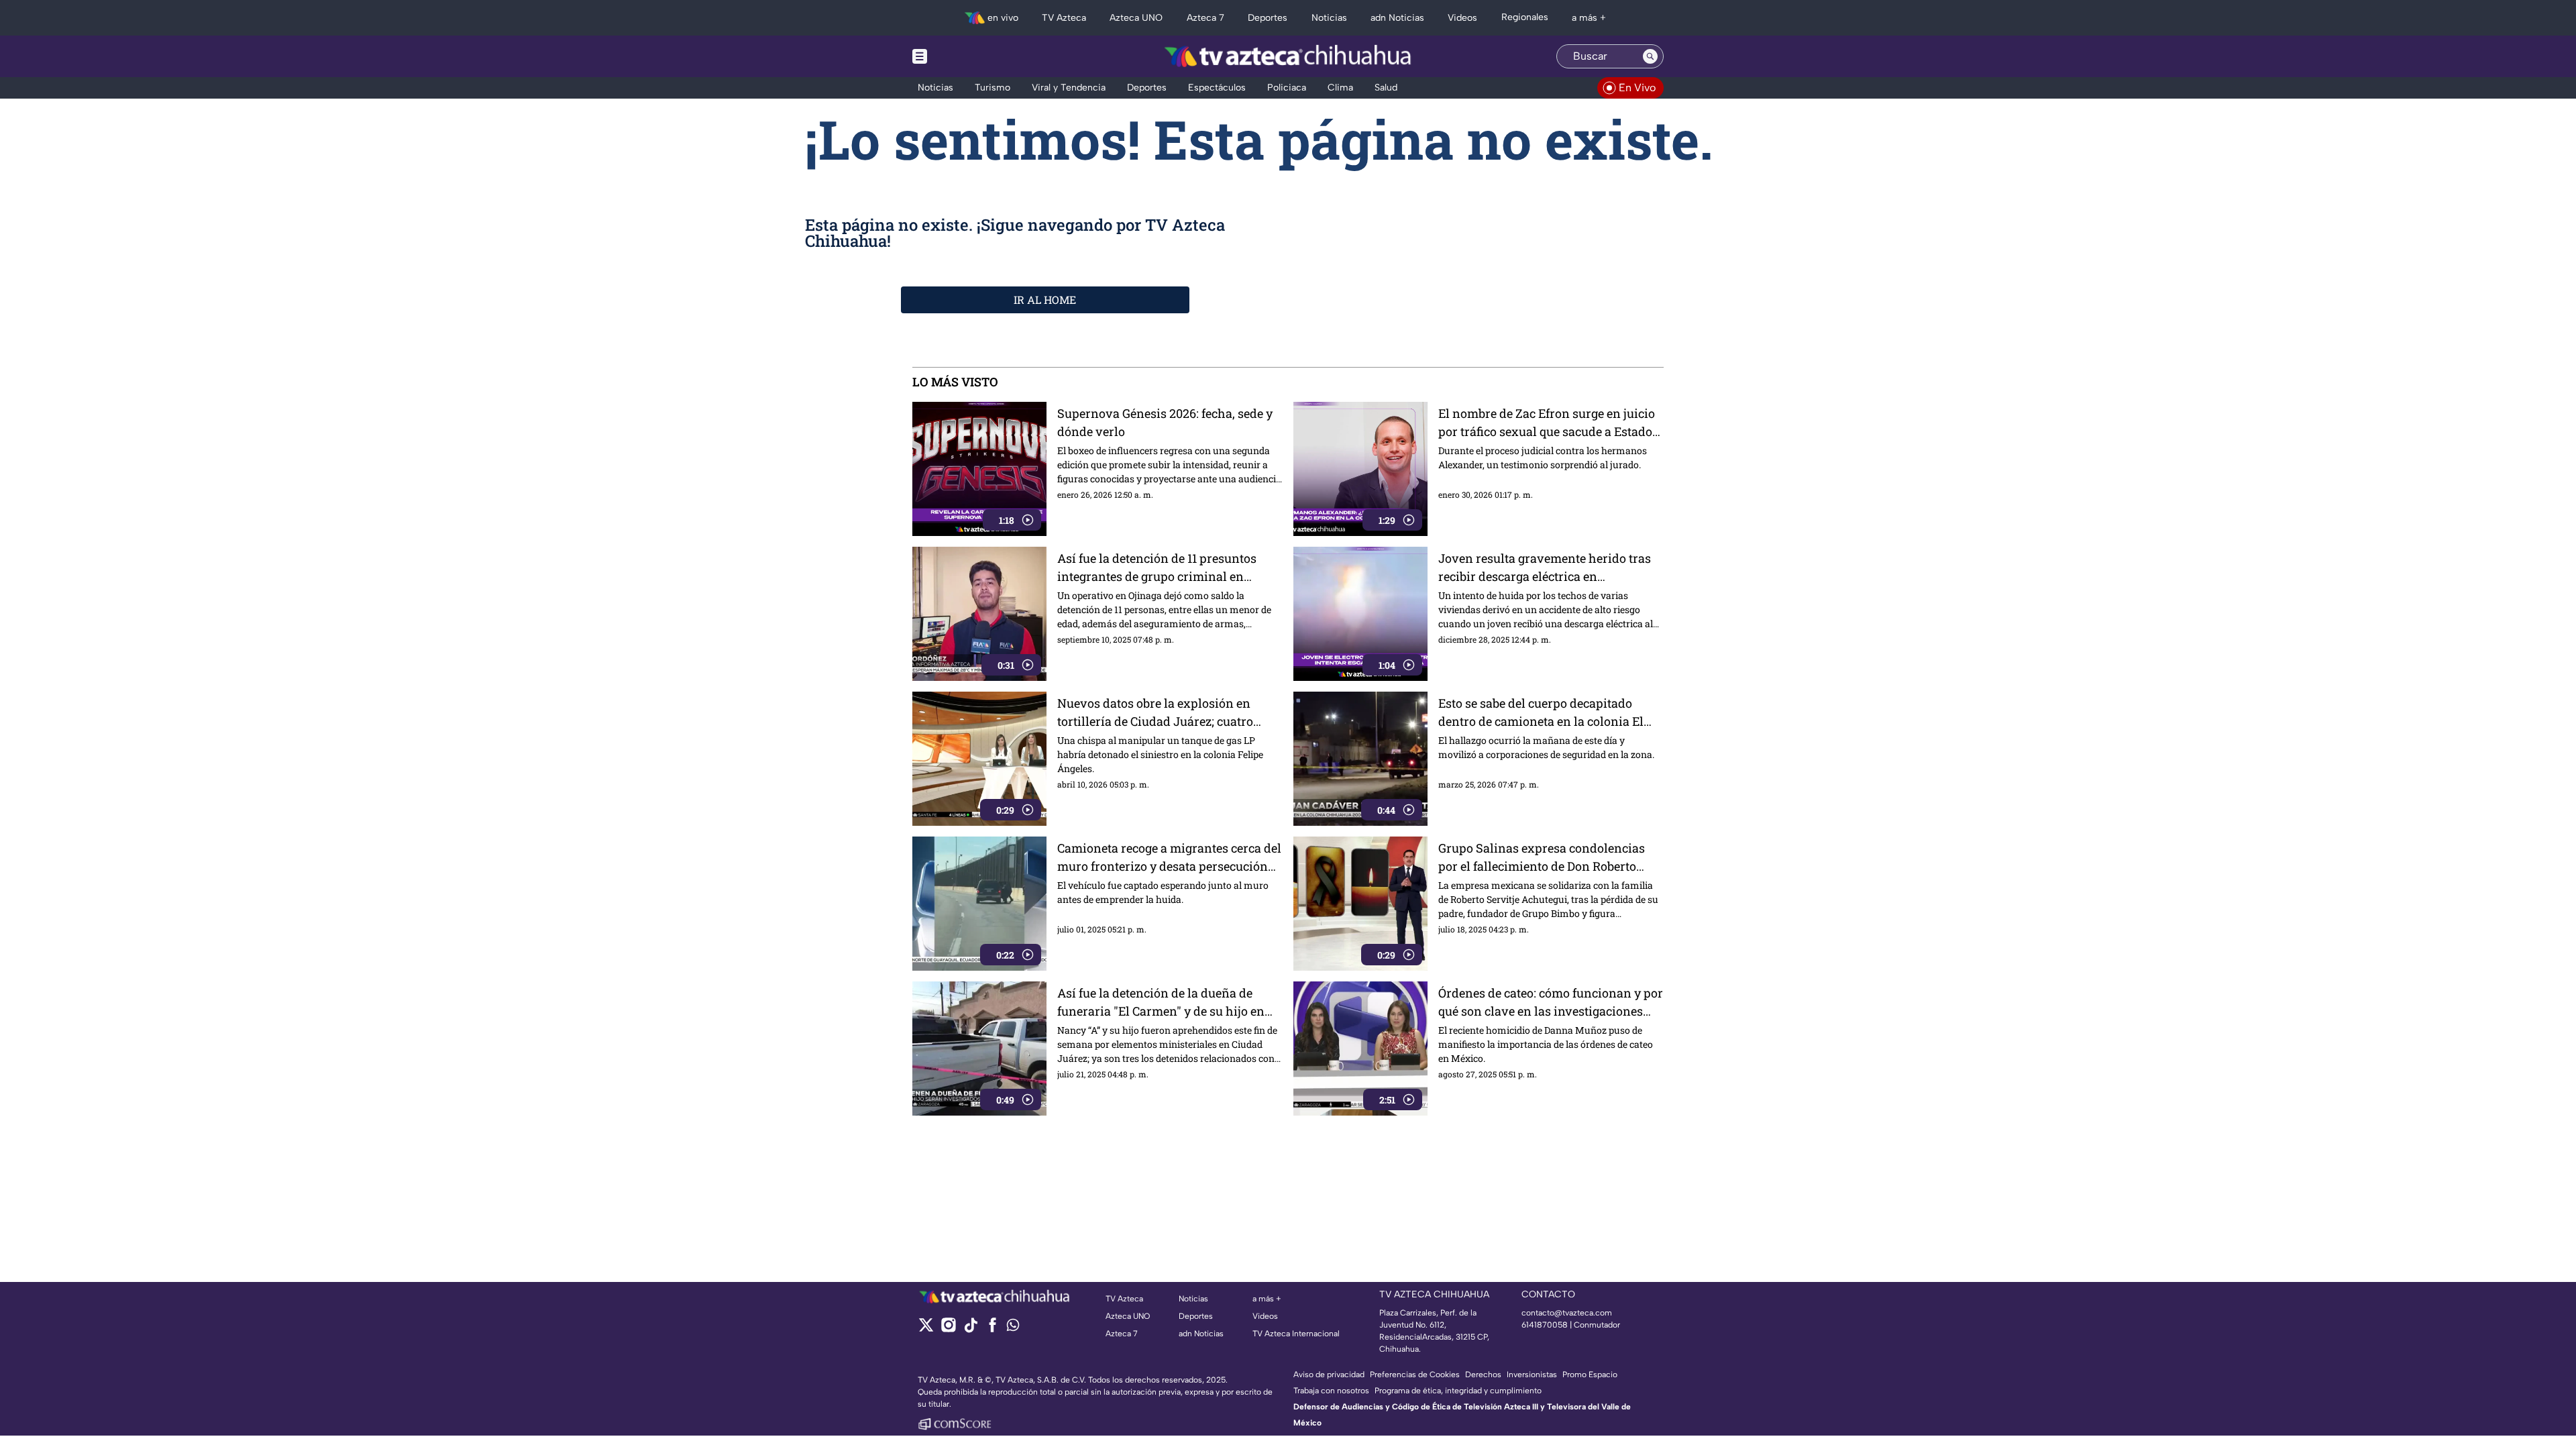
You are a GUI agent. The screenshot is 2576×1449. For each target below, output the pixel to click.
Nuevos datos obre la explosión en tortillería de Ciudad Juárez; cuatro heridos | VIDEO (1155, 713)
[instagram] (948, 1329)
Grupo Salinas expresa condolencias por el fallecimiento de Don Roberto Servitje (1542, 858)
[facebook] (992, 1329)
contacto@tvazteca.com (1567, 1313)
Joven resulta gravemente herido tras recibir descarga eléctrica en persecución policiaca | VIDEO (1545, 568)
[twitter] (926, 1329)
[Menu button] (966, 56)
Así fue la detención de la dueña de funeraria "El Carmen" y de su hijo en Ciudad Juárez (1161, 1003)
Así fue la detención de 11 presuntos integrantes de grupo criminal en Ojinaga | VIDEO (1157, 568)
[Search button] (1650, 56)
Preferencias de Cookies (1415, 1375)
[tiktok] (970, 1329)
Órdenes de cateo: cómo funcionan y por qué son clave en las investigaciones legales (1551, 1003)
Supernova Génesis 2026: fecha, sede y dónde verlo (1165, 422)
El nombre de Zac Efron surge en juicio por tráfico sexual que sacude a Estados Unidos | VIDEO (1548, 423)
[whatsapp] (1013, 1328)
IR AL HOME (1045, 300)
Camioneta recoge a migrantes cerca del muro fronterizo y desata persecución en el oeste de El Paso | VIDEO (1169, 858)
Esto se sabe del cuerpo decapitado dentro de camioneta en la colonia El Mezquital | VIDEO (1541, 713)
